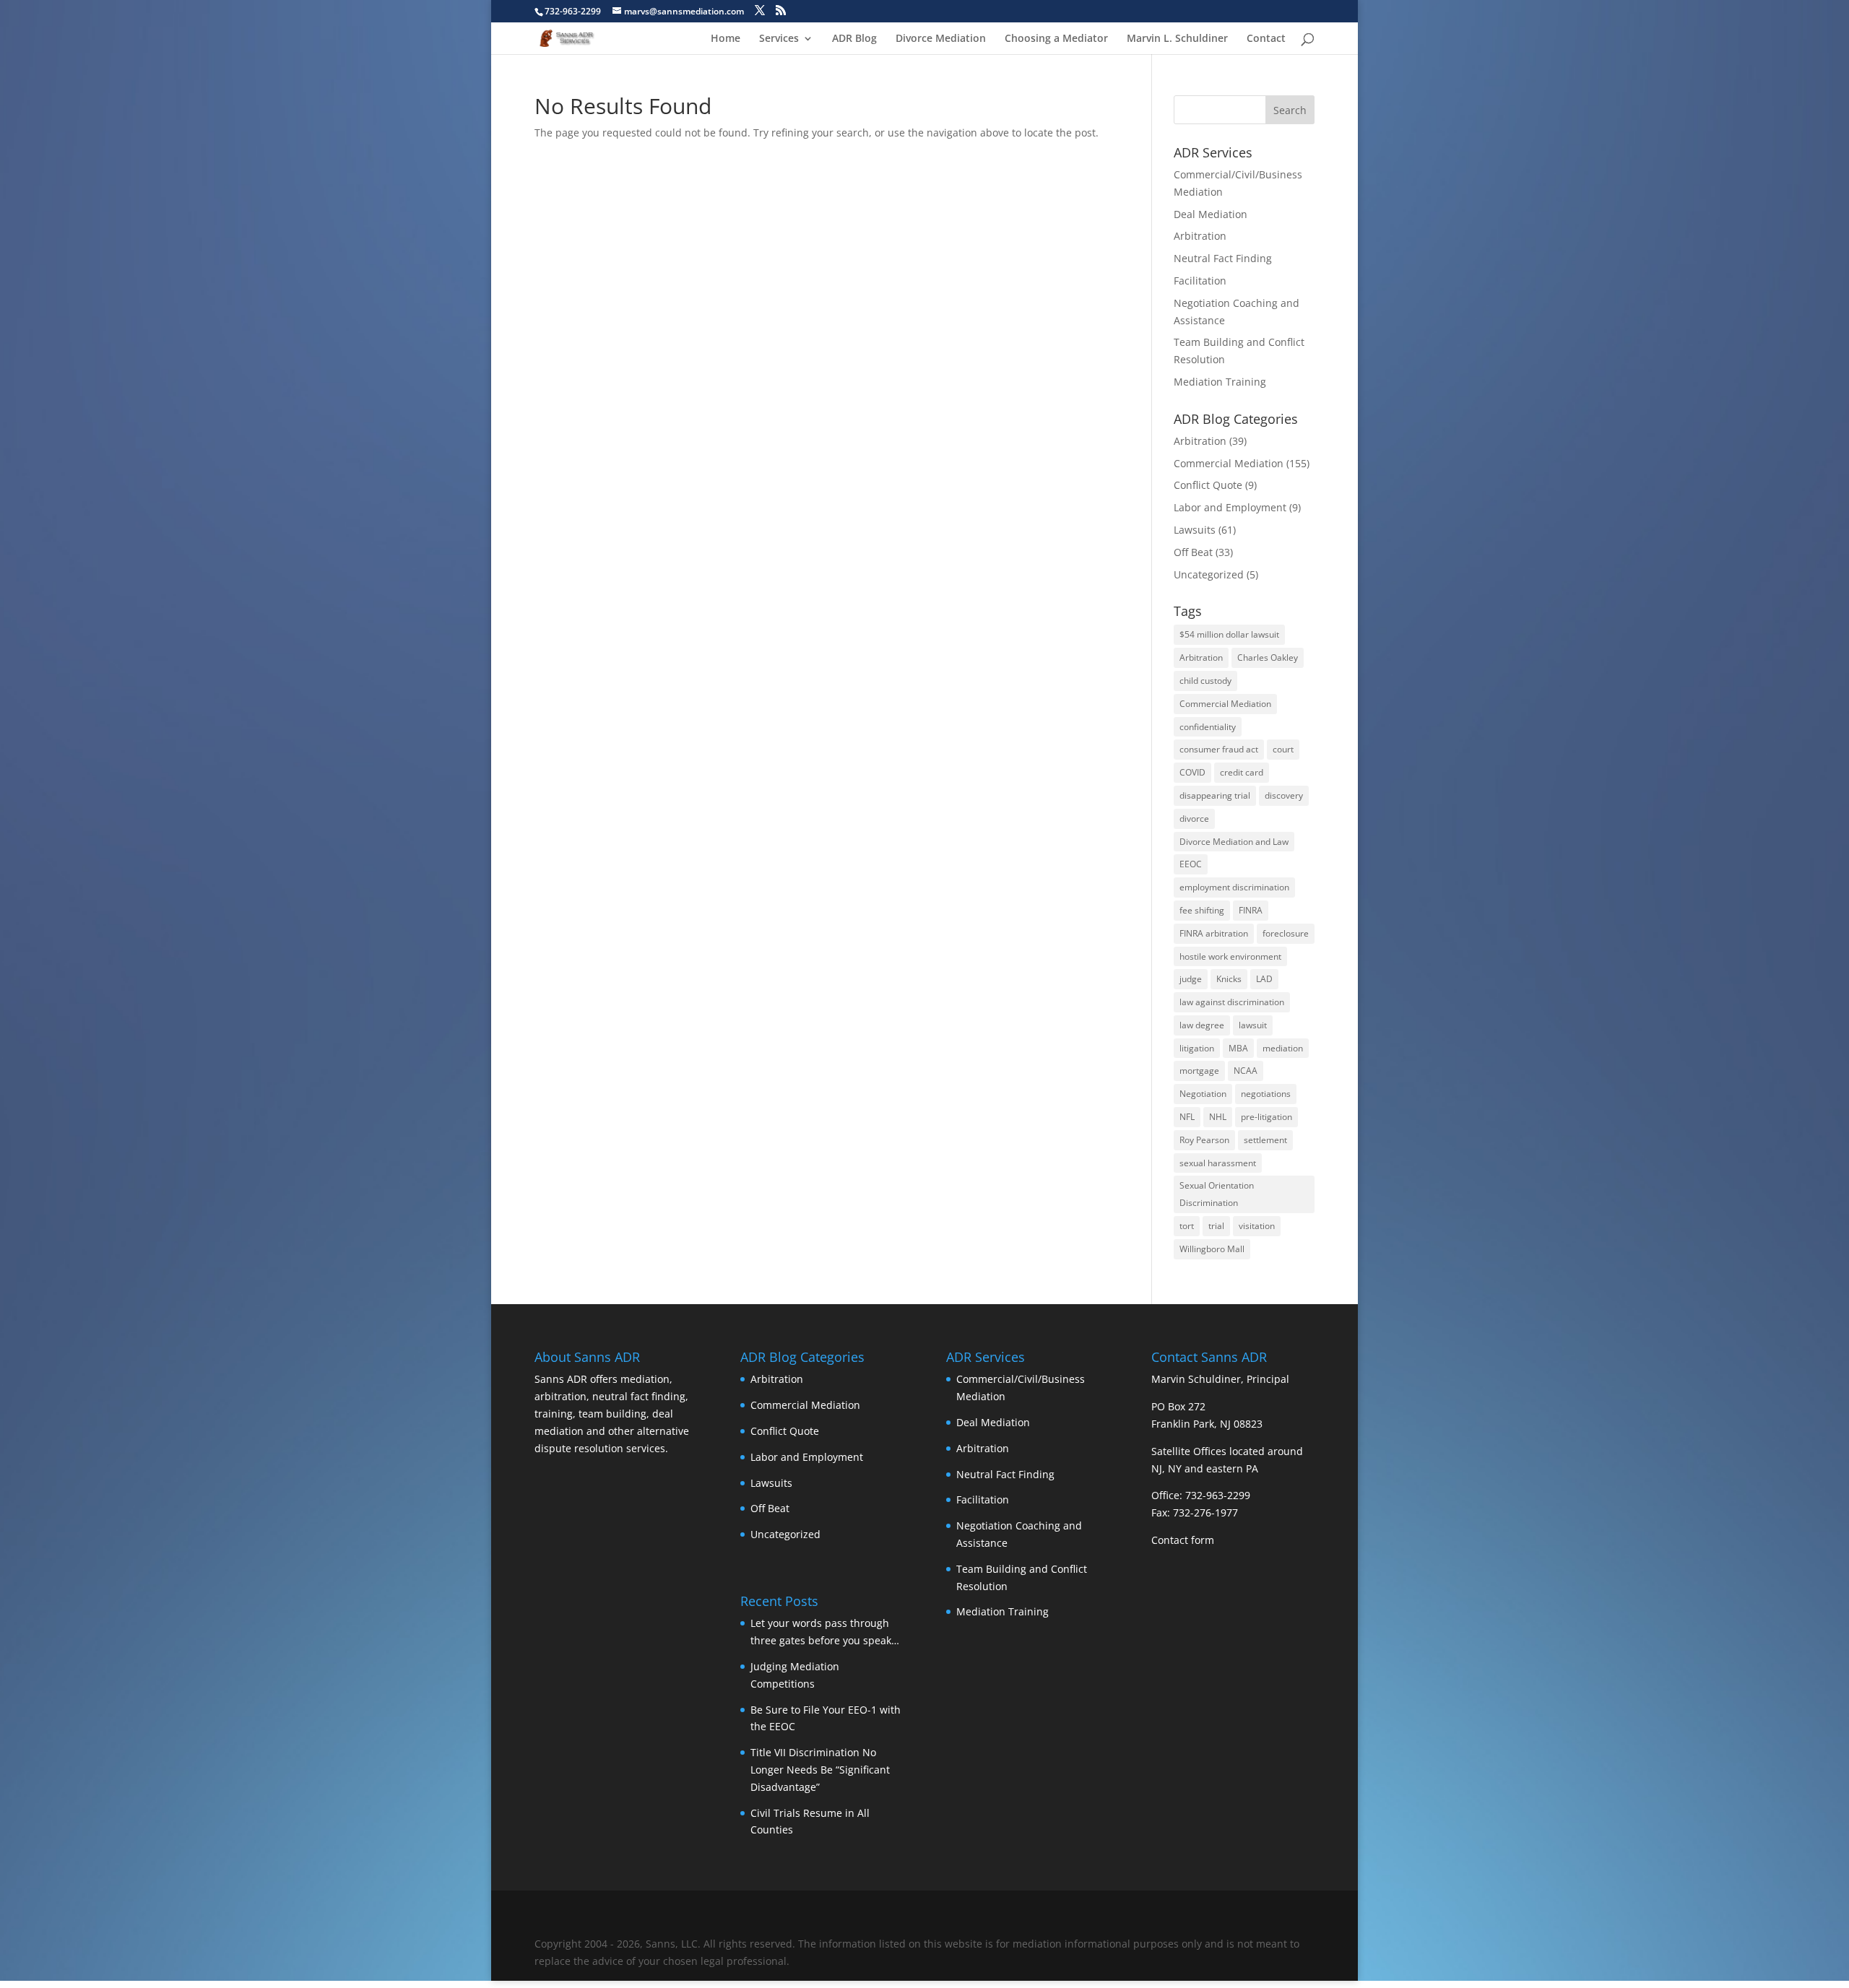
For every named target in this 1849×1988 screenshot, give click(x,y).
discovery (1284, 795)
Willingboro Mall (1212, 1249)
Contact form (1183, 1540)
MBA (1238, 1048)
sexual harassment (1218, 1163)
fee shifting (1202, 910)
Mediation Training (1220, 382)
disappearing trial (1215, 795)
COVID (1192, 772)
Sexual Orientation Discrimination (1217, 1194)
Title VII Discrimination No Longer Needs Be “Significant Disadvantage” (820, 1770)
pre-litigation (1266, 1117)
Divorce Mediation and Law (1234, 842)
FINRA (1251, 910)
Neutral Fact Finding (1223, 258)
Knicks (1229, 979)
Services (779, 39)
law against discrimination (1232, 1002)
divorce (1194, 819)
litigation (1197, 1048)
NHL (1218, 1117)
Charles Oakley (1268, 657)
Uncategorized (1209, 574)
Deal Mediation (1211, 214)
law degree (1202, 1025)
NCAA (1246, 1071)
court (1283, 749)
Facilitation (1200, 281)
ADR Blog (854, 39)
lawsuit (1253, 1025)
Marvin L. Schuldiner (1177, 39)
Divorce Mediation (941, 39)
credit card (1242, 772)
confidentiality (1208, 727)
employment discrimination (1234, 887)
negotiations (1266, 1094)
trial (1216, 1226)
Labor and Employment (1230, 507)
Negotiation (1203, 1094)
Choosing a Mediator (1056, 39)
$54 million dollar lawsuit (1229, 634)
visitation (1257, 1226)
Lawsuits (1195, 530)
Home (726, 39)
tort (1187, 1226)
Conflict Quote (1208, 485)
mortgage (1199, 1071)
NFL (1187, 1117)
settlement (1265, 1140)
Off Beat (1193, 552)
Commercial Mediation (1229, 463)
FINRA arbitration (1214, 933)
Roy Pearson (1204, 1140)
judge (1191, 979)
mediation (1283, 1048)
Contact (1266, 39)
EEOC (1191, 864)
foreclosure (1286, 933)
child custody (1205, 681)
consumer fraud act (1219, 749)
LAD (1264, 979)
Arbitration (1200, 236)
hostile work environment (1230, 956)
